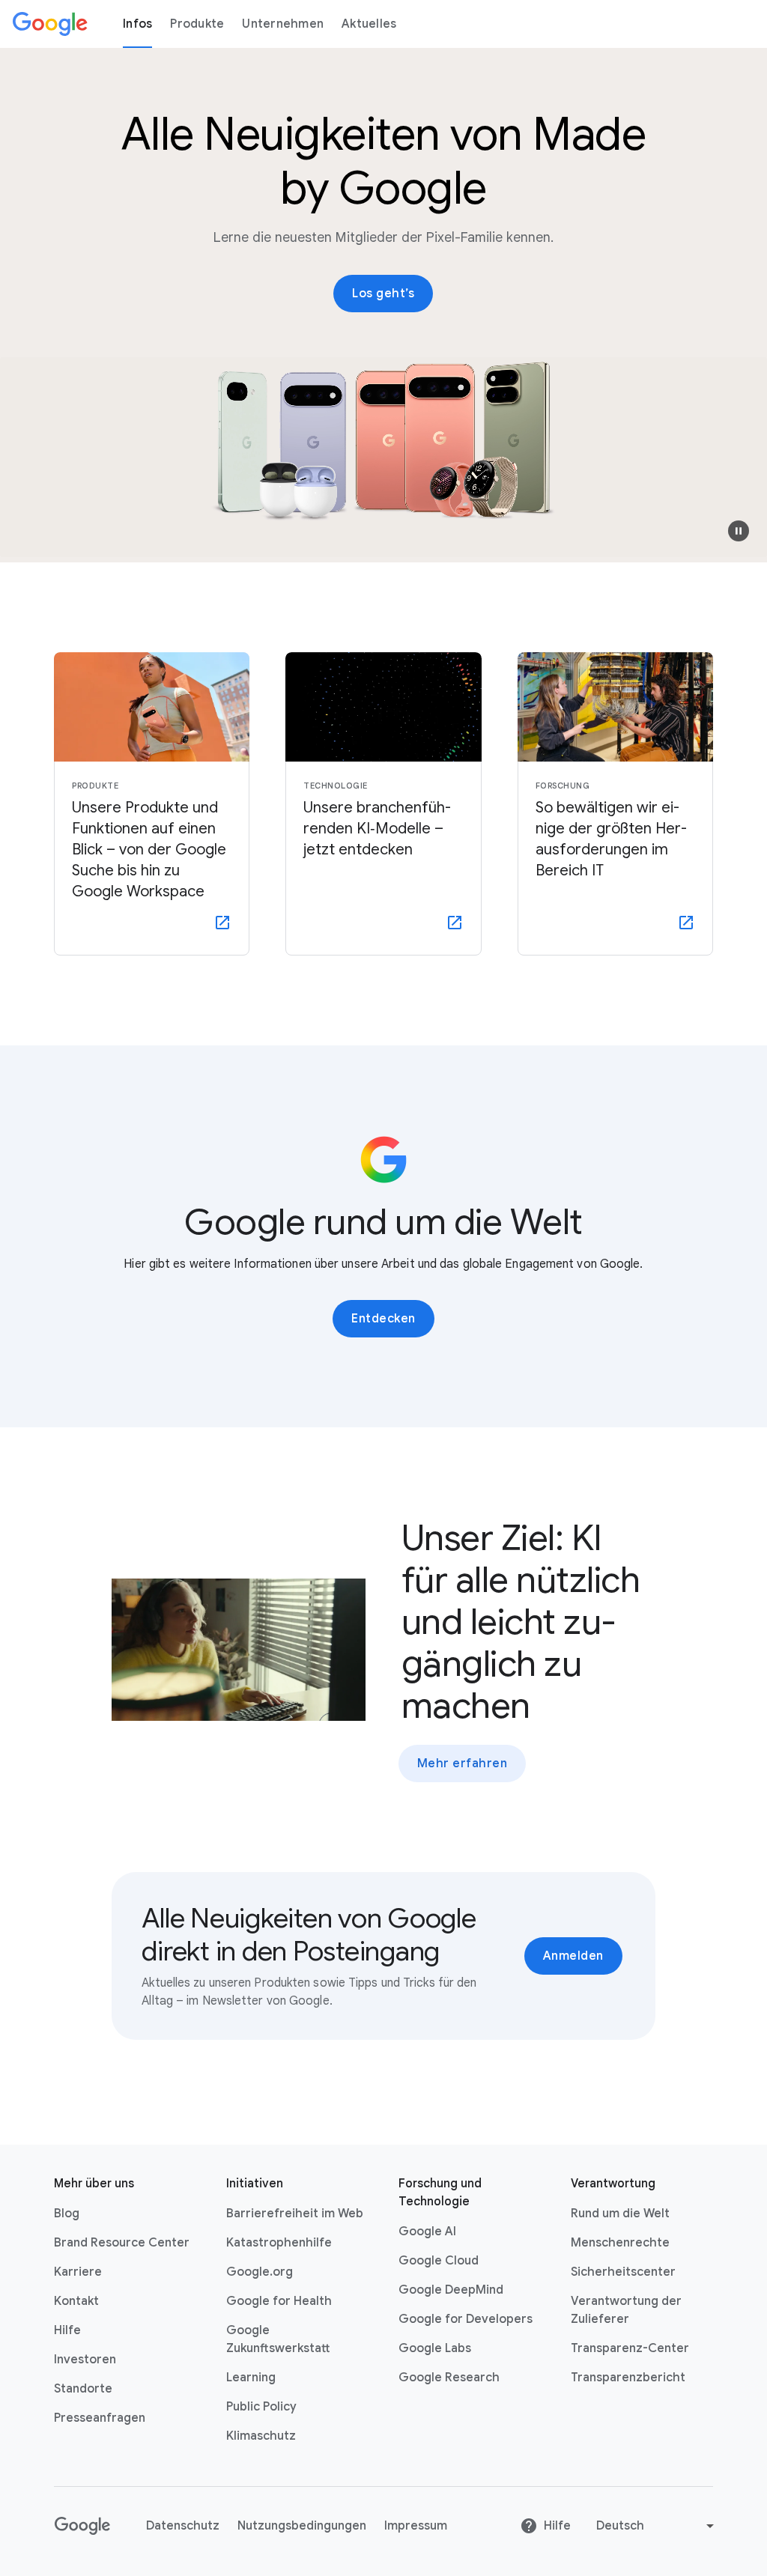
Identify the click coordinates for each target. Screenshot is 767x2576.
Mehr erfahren (463, 1764)
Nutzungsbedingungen (302, 2526)
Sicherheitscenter (623, 2272)
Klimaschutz (261, 2436)
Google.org (260, 2272)
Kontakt (76, 2301)
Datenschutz (183, 2526)
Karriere (78, 2272)
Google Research (449, 2378)
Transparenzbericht (628, 2378)
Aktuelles (369, 24)
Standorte (83, 2389)
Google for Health (279, 2301)
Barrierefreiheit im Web (295, 2214)
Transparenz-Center (630, 2348)
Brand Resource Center (122, 2243)
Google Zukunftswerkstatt (278, 2339)
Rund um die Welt (620, 2214)
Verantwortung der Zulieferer (626, 2310)
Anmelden (573, 1956)
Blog (67, 2214)
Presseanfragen (100, 2418)
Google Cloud (439, 2261)
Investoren (85, 2360)
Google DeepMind (451, 2290)
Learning (251, 2378)
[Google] (50, 24)
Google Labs (435, 2348)
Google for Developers (466, 2319)
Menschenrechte (620, 2243)
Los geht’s (383, 294)
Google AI (427, 2232)
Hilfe (67, 2330)
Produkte (197, 24)
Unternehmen (283, 24)
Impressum (416, 2526)
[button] (739, 531)
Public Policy (261, 2407)
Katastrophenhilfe (279, 2243)
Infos (137, 24)
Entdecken (383, 1319)
